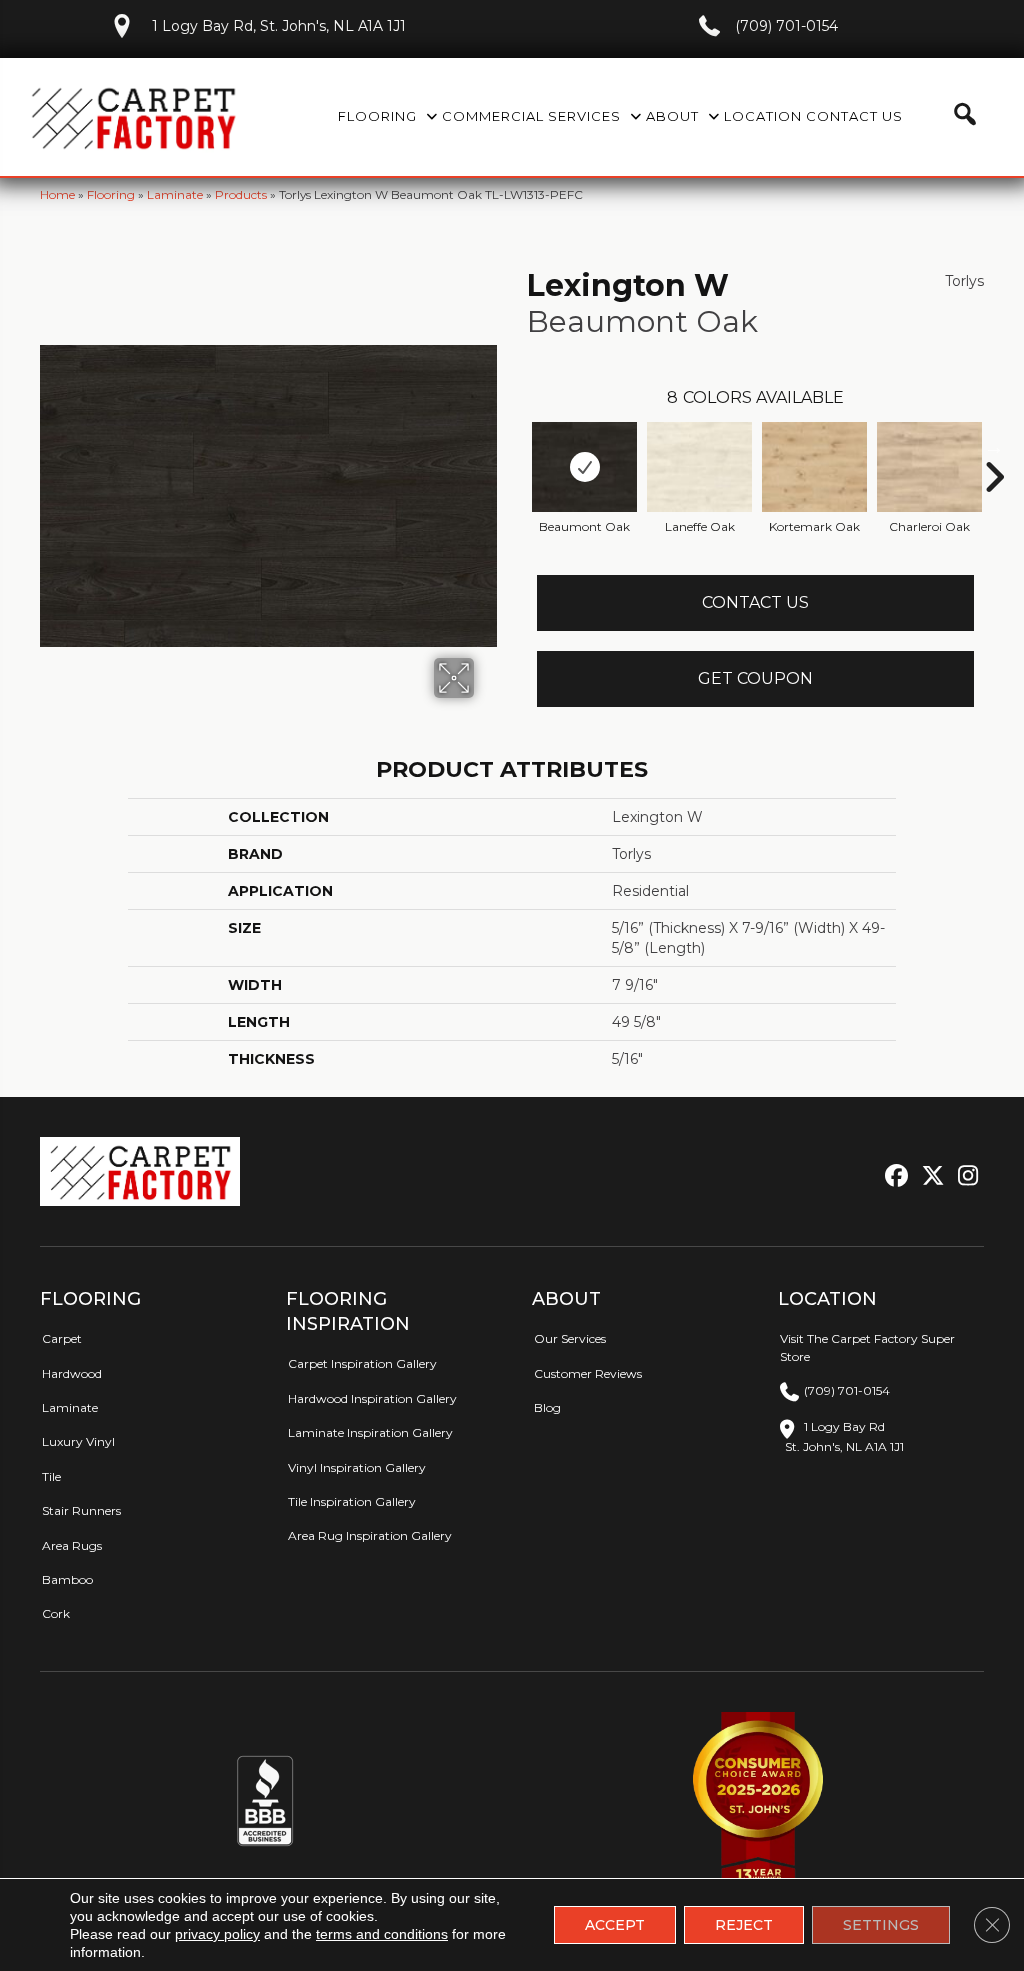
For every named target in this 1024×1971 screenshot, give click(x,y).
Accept (615, 1925)
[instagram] (963, 1176)
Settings (881, 1925)
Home (57, 194)
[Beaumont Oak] (584, 467)
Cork (56, 1613)
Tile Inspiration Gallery (352, 1501)
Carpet (62, 1338)
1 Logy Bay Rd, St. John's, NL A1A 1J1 (279, 26)
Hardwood (72, 1373)
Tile (51, 1476)
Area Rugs (72, 1545)
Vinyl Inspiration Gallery (357, 1467)
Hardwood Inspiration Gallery (372, 1398)
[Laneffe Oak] (699, 467)
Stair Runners (81, 1510)
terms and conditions (382, 1934)
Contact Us (755, 602)
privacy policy (217, 1934)
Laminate (175, 194)
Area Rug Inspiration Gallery (370, 1535)
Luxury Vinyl (78, 1441)
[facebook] (893, 1176)
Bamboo (67, 1579)
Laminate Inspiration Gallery (370, 1432)
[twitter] (928, 1176)
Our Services (570, 1338)
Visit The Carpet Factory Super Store (867, 1347)
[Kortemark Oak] (814, 467)
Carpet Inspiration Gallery (362, 1363)
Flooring (111, 194)
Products (241, 194)
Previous (517, 447)
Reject (744, 1925)
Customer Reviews (588, 1373)
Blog (547, 1407)
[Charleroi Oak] (929, 467)
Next (994, 447)
